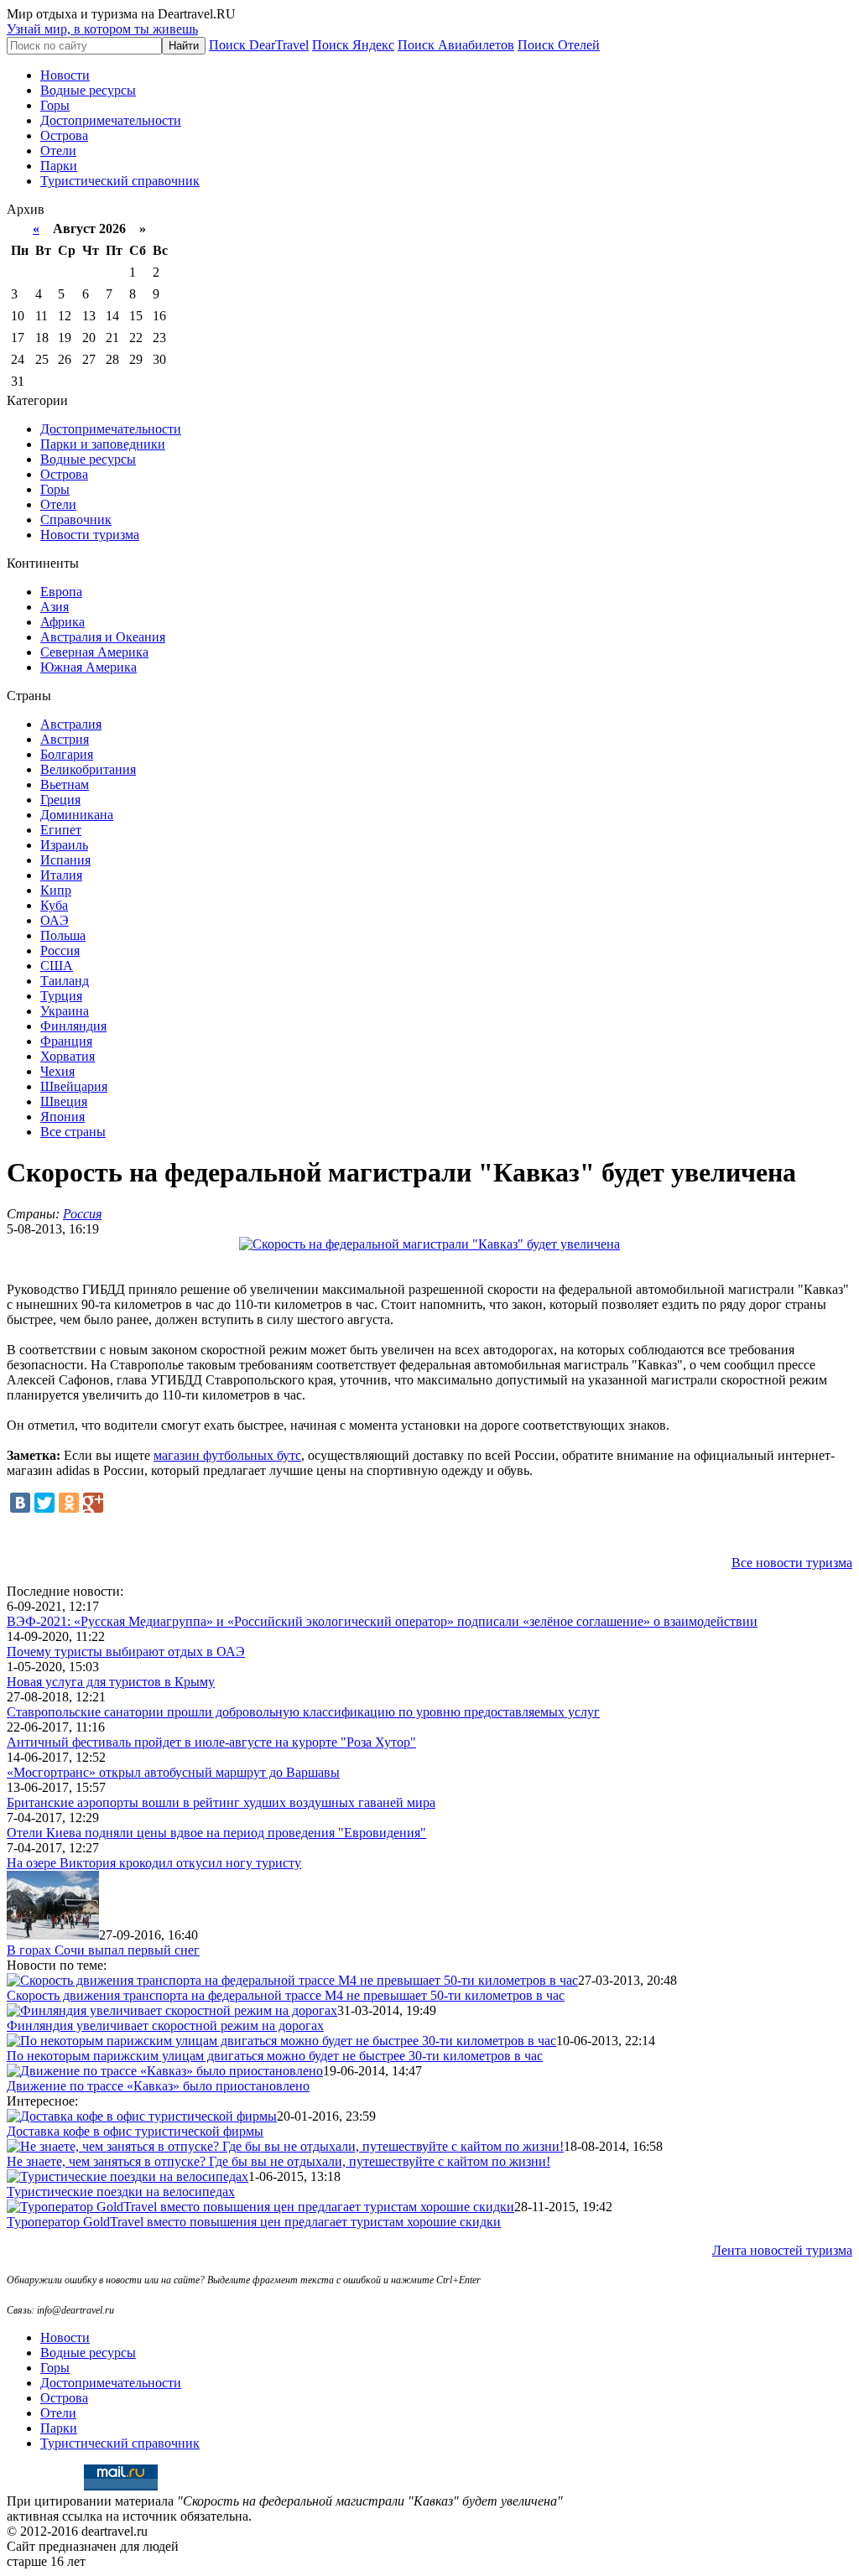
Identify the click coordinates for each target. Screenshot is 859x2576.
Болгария (67, 754)
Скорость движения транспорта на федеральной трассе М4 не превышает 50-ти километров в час (286, 1995)
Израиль (64, 845)
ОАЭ (55, 920)
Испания (65, 860)
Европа (61, 592)
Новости (65, 75)
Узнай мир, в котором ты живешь (102, 29)
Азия (55, 607)
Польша (63, 935)
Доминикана (77, 815)
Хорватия (68, 1056)
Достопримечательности (111, 120)
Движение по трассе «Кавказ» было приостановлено (158, 2086)
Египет (61, 830)
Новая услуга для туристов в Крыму (111, 1682)
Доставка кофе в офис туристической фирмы (135, 2131)
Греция (60, 800)
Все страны (73, 1132)
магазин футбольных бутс (227, 1455)
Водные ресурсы (88, 90)
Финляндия (73, 1026)
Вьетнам (65, 784)
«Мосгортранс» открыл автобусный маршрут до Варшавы (173, 1772)
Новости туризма (90, 535)
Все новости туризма (792, 1563)
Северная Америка (94, 652)
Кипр (56, 890)
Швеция (64, 1101)
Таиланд (65, 981)
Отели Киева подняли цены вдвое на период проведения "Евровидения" (216, 1833)
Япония (62, 1117)
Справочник (76, 519)
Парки (59, 166)
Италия (61, 875)
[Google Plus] (93, 1503)
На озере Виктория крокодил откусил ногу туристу (154, 1863)
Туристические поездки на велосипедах (121, 2192)
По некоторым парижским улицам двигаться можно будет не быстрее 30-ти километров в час (275, 2056)
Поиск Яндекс (353, 45)
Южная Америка (89, 667)
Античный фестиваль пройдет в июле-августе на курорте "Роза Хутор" (211, 1742)
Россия (60, 950)
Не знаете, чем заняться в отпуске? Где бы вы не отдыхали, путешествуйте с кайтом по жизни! (279, 2161)
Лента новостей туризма (782, 2250)
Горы (55, 105)
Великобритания (88, 769)
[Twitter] (44, 1503)
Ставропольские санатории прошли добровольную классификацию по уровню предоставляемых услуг (303, 1712)
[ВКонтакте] (20, 1503)
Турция (61, 996)
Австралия (71, 724)
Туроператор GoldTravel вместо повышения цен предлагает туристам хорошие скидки (254, 2222)
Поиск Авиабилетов (456, 45)
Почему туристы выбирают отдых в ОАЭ (126, 1652)
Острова (64, 135)
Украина (65, 1011)
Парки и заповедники (103, 444)
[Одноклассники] (69, 1503)
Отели (58, 151)
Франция (66, 1041)
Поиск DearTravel (259, 45)
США (57, 966)
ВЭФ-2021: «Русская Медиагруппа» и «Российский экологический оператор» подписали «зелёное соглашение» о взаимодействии (382, 1621)
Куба (54, 905)
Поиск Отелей (559, 45)
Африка (62, 622)
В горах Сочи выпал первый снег (103, 1950)
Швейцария (74, 1086)
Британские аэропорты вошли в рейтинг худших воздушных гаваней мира (221, 1802)
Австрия (65, 739)
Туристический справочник (120, 181)
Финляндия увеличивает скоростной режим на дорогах (165, 2025)
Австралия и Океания (103, 637)
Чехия (57, 1071)
